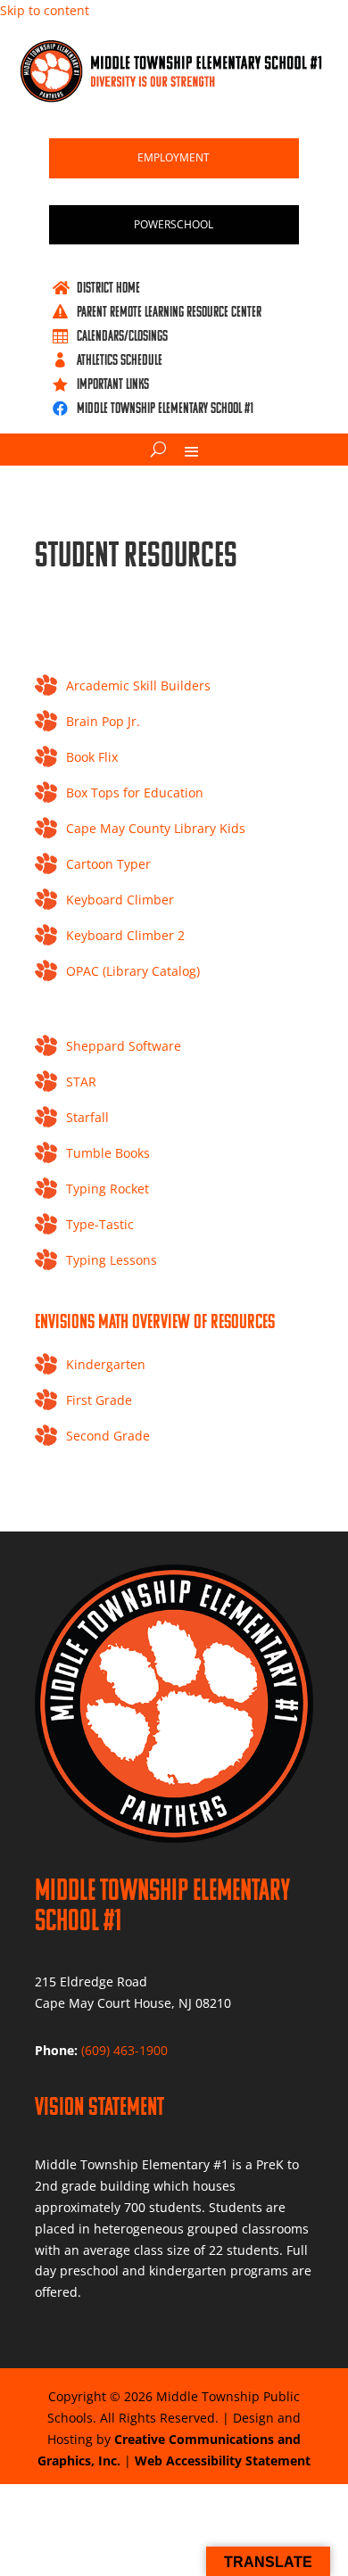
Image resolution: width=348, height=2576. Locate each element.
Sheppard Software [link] (124, 1046)
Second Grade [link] (108, 1436)
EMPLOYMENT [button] (174, 157)
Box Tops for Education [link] (135, 793)
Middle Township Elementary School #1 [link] (165, 408)
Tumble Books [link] (108, 1153)
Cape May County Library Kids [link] (156, 828)
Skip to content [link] (45, 10)
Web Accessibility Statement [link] (223, 2460)
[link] (174, 98)
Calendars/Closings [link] (122, 335)
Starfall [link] (87, 1117)
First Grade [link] (99, 1400)
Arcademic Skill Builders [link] (138, 685)
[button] (192, 450)
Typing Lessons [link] (112, 1260)
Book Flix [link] (92, 757)
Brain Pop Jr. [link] (103, 721)
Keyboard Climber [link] (120, 900)
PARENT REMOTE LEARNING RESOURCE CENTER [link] (169, 311)
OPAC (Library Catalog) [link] (133, 971)
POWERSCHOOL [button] (174, 224)
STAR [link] (81, 1082)
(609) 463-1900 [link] (124, 2050)
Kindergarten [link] (106, 1364)
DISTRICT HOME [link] (108, 287)
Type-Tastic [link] (100, 1224)
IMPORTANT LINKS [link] (113, 384)
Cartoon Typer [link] (108, 864)
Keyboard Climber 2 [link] (125, 935)
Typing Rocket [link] (108, 1189)
